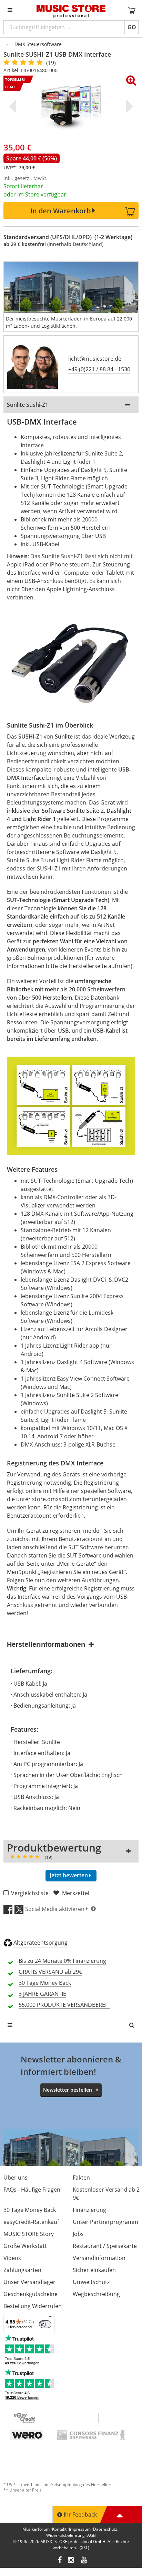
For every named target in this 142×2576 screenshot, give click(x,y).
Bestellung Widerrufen (33, 2306)
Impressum (80, 2529)
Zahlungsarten (22, 2270)
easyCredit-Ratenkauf (31, 2222)
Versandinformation (99, 2258)
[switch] (45, 2324)
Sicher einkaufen (94, 2270)
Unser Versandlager (29, 2282)
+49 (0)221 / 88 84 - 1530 (99, 369)
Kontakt (59, 2529)
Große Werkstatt (25, 2246)
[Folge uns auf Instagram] (71, 2561)
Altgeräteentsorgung (40, 1943)
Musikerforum (36, 2529)
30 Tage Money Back (30, 2210)
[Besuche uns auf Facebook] (60, 2561)
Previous (14, 106)
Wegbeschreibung (96, 2294)
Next (128, 106)
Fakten (81, 2178)
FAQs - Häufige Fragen (32, 2190)
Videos (12, 2258)
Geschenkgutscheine (31, 2294)
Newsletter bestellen (68, 2090)
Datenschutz (105, 2529)
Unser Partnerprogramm (105, 2222)
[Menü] (51, 2318)
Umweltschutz (91, 2282)
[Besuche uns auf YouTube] (84, 2561)
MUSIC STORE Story (29, 2234)
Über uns (16, 2178)
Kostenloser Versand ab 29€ (106, 2194)
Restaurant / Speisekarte (105, 2246)
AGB (92, 2535)
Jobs (78, 2234)
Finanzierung (89, 2210)
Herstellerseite (88, 966)
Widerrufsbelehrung (65, 2535)
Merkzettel (76, 1893)
